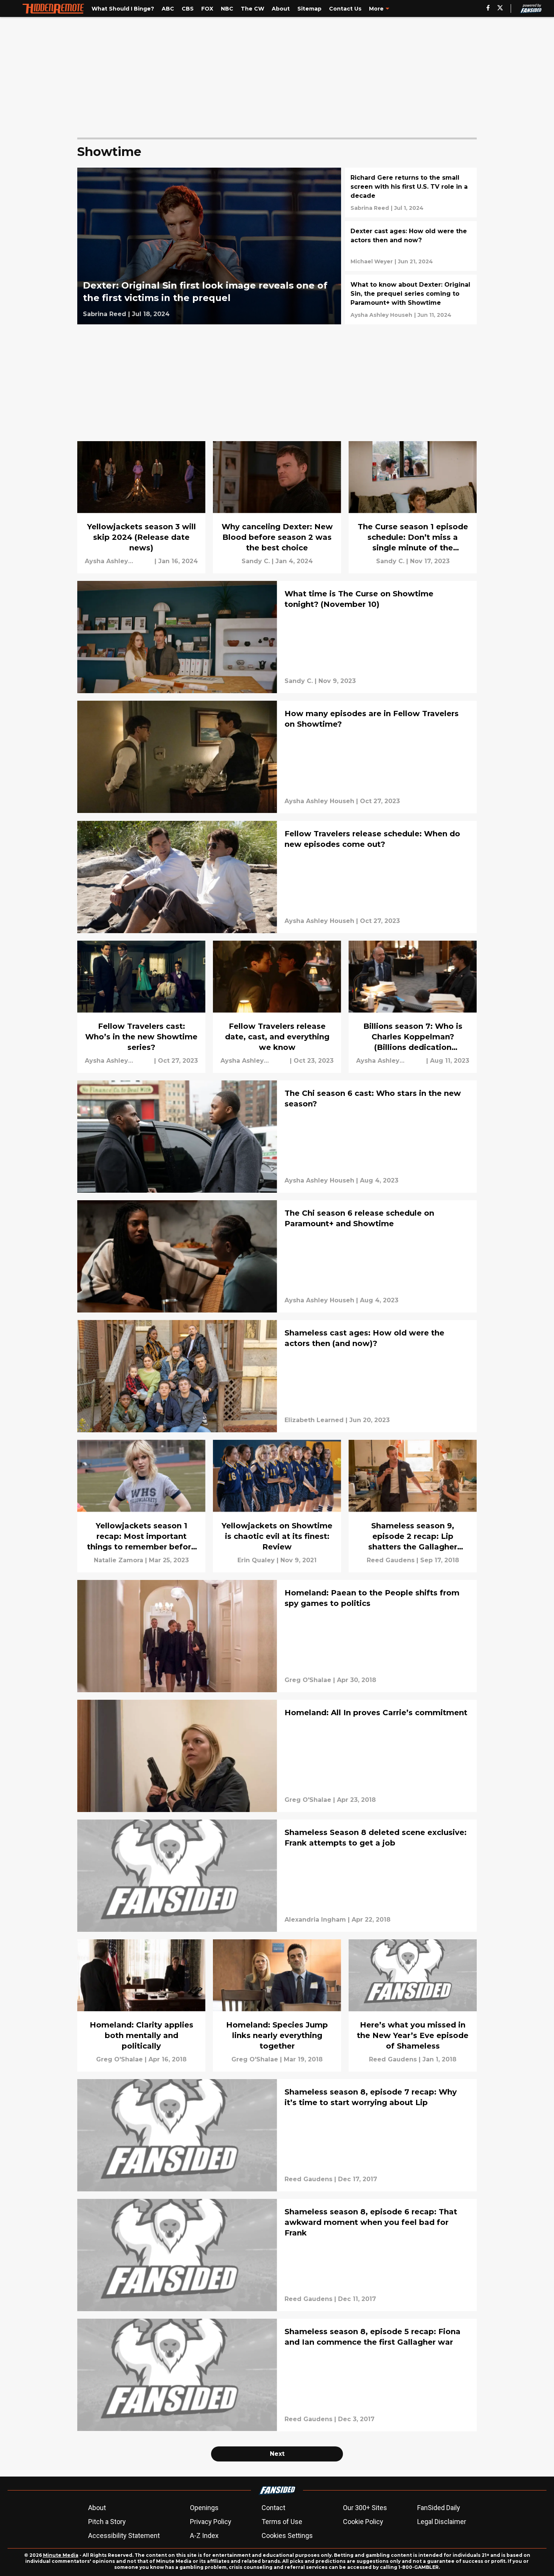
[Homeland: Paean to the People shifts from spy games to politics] (277, 1636)
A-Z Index (204, 2536)
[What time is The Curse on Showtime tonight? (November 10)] (277, 637)
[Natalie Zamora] (119, 1560)
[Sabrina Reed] (105, 314)
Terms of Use (282, 2522)
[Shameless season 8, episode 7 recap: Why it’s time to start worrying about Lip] (277, 2135)
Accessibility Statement (124, 2536)
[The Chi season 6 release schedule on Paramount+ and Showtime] (277, 1256)
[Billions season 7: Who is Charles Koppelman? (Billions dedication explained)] (413, 1007)
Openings (204, 2508)
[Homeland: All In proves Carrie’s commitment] (277, 1756)
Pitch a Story (107, 2522)
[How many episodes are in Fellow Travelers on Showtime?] (277, 757)
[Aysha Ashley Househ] (381, 315)
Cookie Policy (363, 2522)
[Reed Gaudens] (391, 1560)
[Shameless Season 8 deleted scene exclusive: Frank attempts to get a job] (277, 1876)
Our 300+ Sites (365, 2508)
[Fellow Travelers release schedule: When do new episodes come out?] (277, 877)
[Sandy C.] (256, 561)
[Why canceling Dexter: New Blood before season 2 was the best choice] (277, 507)
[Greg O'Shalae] (308, 1680)
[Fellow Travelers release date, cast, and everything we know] (277, 1007)
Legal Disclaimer (442, 2522)
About (97, 2508)
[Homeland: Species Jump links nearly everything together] (277, 2005)
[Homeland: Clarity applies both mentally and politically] (141, 2005)
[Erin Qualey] (256, 1560)
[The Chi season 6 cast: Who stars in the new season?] (277, 1137)
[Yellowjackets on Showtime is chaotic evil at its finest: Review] (277, 1506)
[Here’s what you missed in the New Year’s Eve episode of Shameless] (413, 2005)
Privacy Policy (211, 2522)
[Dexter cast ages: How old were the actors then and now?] (411, 246)
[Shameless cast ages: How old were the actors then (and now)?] (277, 1376)
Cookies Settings (287, 2536)
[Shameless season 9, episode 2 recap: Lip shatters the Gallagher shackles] (413, 1506)
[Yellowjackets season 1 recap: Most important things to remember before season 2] (141, 1506)
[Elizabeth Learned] (314, 1420)
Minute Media (61, 2555)
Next (277, 2454)
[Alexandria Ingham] (315, 1920)
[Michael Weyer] (372, 261)
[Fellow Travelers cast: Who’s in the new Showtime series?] (141, 1007)
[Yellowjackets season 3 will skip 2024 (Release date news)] (141, 507)
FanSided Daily (439, 2508)
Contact (273, 2508)
